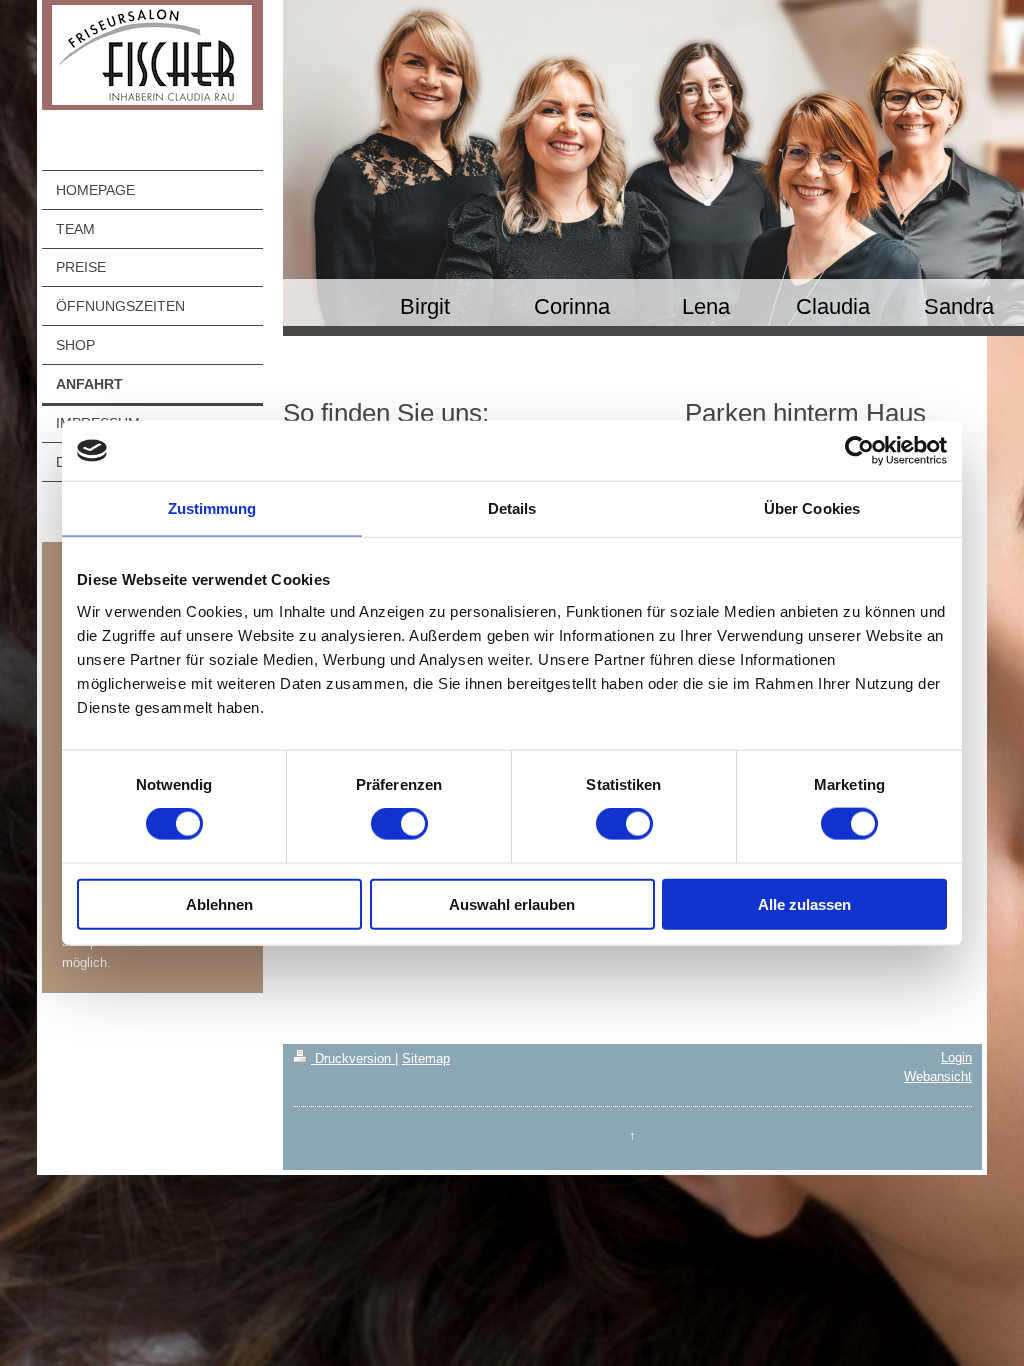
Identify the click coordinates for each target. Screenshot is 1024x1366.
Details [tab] (512, 508)
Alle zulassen (804, 903)
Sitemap (426, 1058)
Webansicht (938, 1076)
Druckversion (353, 1058)
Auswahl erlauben (512, 903)
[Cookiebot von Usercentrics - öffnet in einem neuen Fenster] (859, 451)
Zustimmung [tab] (212, 508)
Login (956, 1057)
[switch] (399, 824)
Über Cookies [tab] (812, 508)
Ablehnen (219, 903)
